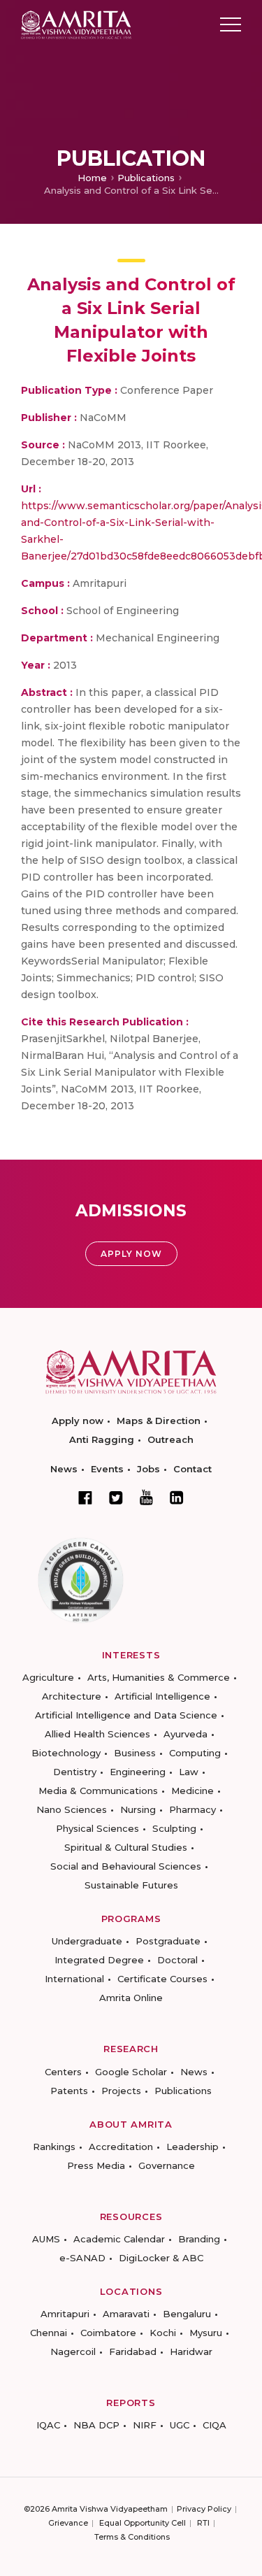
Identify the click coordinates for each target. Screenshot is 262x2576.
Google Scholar (131, 2072)
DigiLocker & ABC (161, 2258)
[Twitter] (116, 1497)
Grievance (68, 2523)
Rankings (54, 2147)
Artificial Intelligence (162, 1696)
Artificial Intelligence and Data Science (126, 1715)
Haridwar (191, 2351)
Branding (199, 2239)
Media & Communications (98, 1791)
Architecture (72, 1696)
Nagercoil (73, 2351)
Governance (167, 2165)
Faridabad (133, 2351)
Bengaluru (187, 2314)
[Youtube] (146, 1497)
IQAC (48, 2425)
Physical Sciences (97, 1828)
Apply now (78, 1421)
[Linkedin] (177, 1497)
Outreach (170, 1439)
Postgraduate (168, 1941)
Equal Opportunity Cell (143, 2523)
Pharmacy (192, 1809)
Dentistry (75, 1772)
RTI (203, 2523)
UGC (180, 2425)
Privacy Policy (204, 2509)
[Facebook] (85, 1497)
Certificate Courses (162, 1979)
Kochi (163, 2333)
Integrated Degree (99, 1960)
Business (135, 1753)
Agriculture (48, 1677)
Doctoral (177, 1960)
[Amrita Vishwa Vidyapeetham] (76, 23)
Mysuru (206, 2333)
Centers (63, 2072)
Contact (192, 1469)
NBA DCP (96, 2425)
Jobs (148, 1469)
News (64, 1469)
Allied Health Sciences (97, 1734)
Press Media (96, 2165)
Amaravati (126, 2314)
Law (189, 1772)
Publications (146, 178)
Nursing (138, 1809)
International (74, 1979)
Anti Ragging (102, 1439)
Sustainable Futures (131, 1885)
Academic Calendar (119, 2239)
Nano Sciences (72, 1809)
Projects (121, 2091)
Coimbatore (108, 2333)
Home (92, 178)
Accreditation (121, 2147)
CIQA (214, 2425)
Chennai (49, 2333)
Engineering (138, 1772)
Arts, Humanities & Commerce (159, 1677)
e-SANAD (82, 2258)
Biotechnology (66, 1753)
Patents (69, 2091)
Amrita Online (131, 1998)
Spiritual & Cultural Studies (126, 1847)
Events (107, 1469)
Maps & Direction (159, 1421)
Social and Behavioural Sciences (126, 1866)
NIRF (145, 2425)
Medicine (192, 1791)
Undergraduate (87, 1941)
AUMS (46, 2239)
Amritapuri (65, 2314)
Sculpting (174, 1828)
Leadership (192, 2147)
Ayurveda (185, 1734)
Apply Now (131, 1254)
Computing (195, 1753)
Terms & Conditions (132, 2537)
